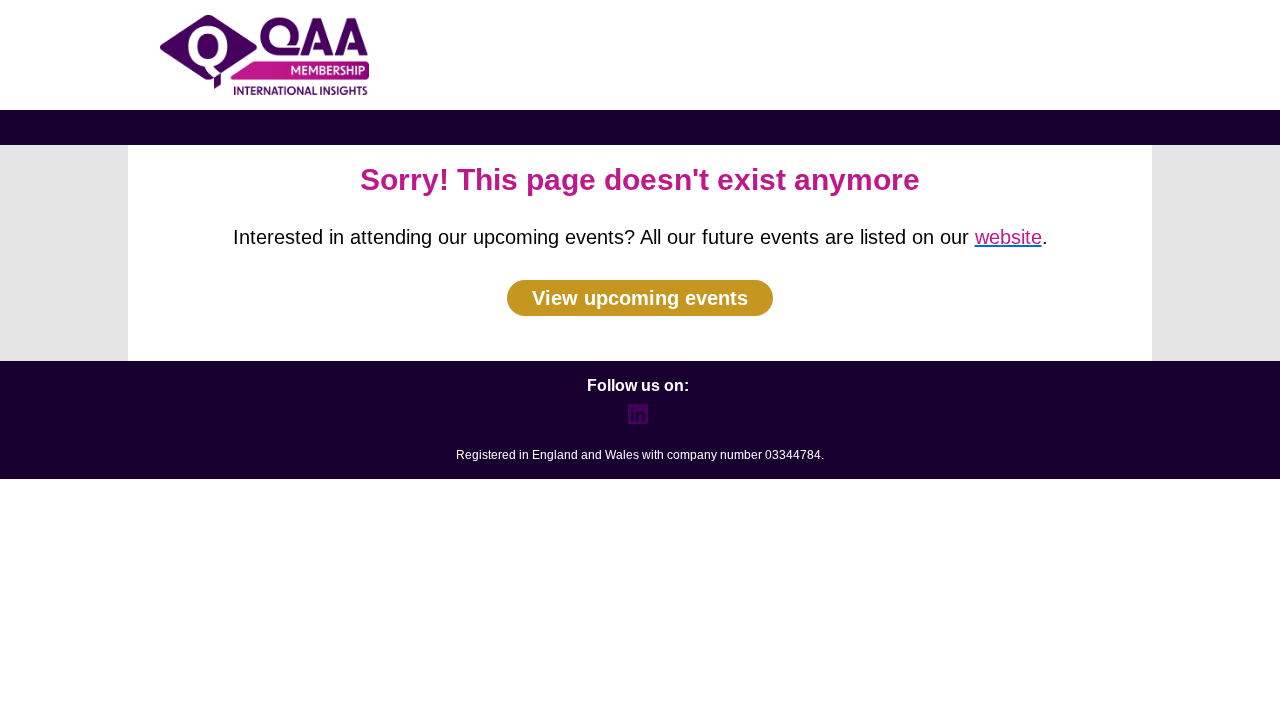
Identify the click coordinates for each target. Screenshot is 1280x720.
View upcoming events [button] (640, 298)
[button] (640, 420)
